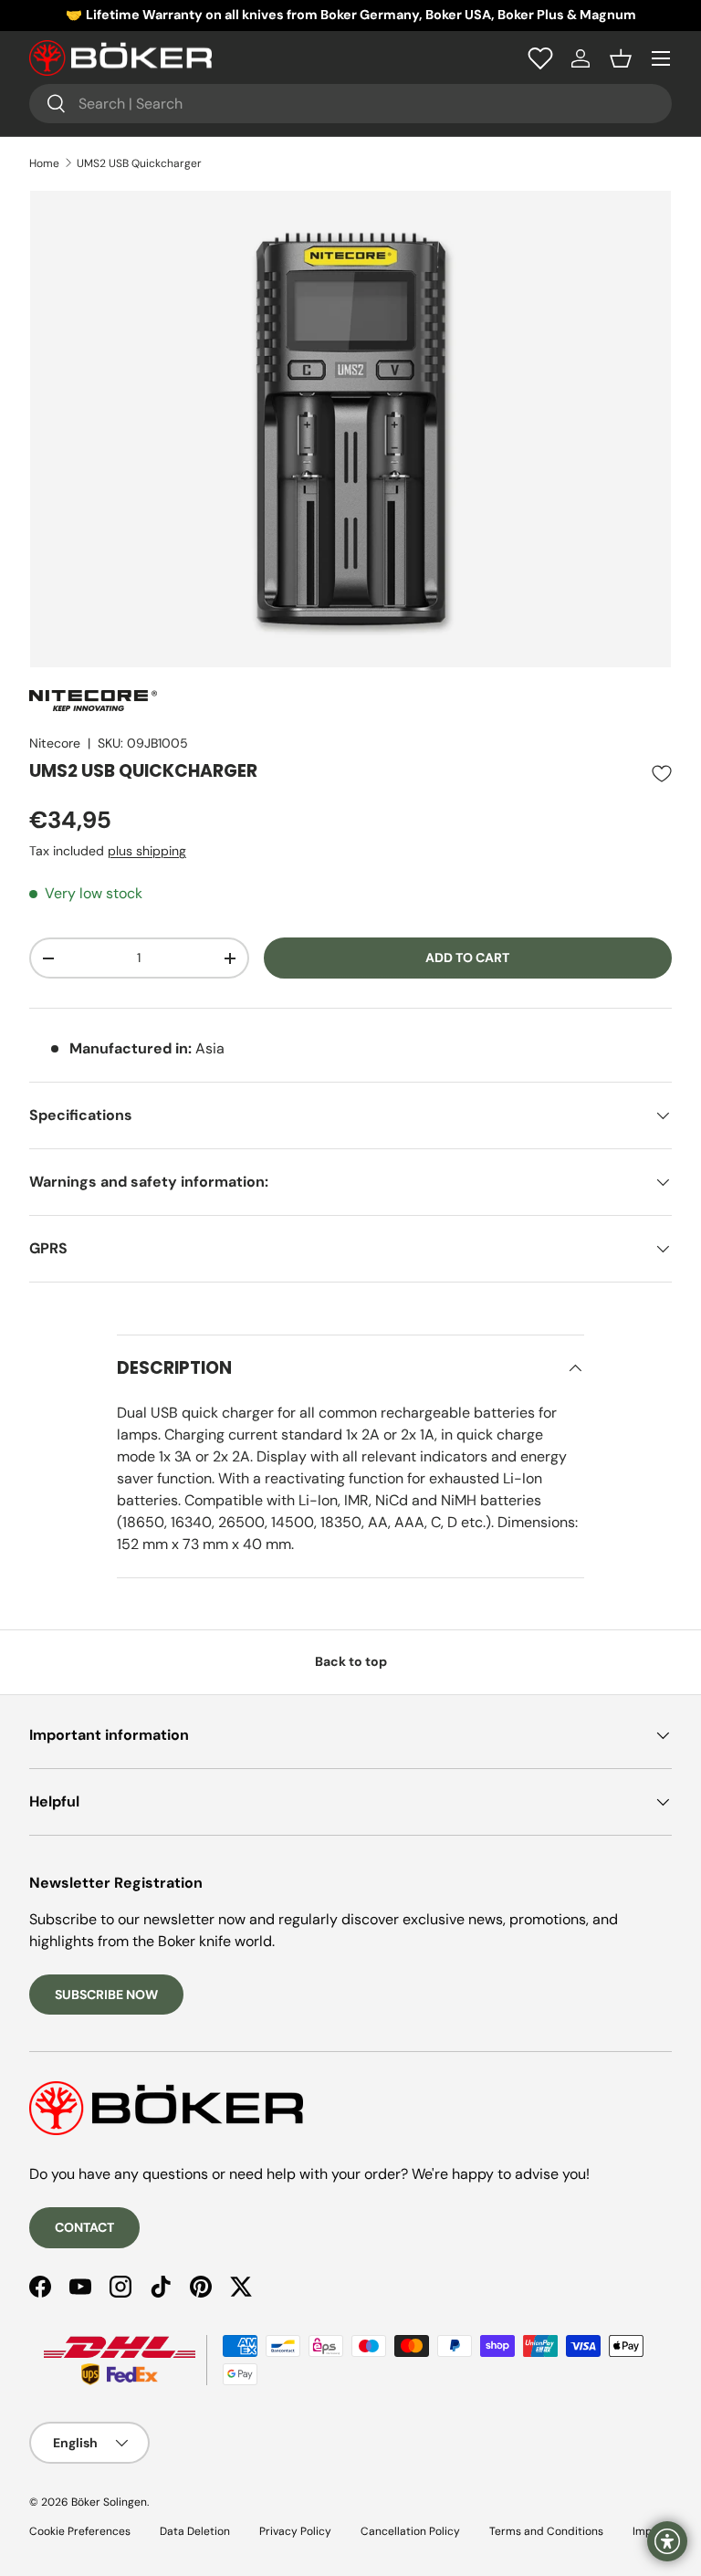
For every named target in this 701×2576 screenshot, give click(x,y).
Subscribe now (106, 1995)
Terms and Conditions (546, 2531)
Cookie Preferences (80, 2531)
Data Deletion (195, 2531)
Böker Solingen (109, 2502)
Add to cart (467, 958)
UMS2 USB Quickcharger (139, 163)
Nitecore (55, 743)
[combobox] (350, 104)
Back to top (351, 1661)
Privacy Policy (295, 2531)
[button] (621, 58)
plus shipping (147, 851)
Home (44, 163)
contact (84, 2227)
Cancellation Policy (410, 2531)
